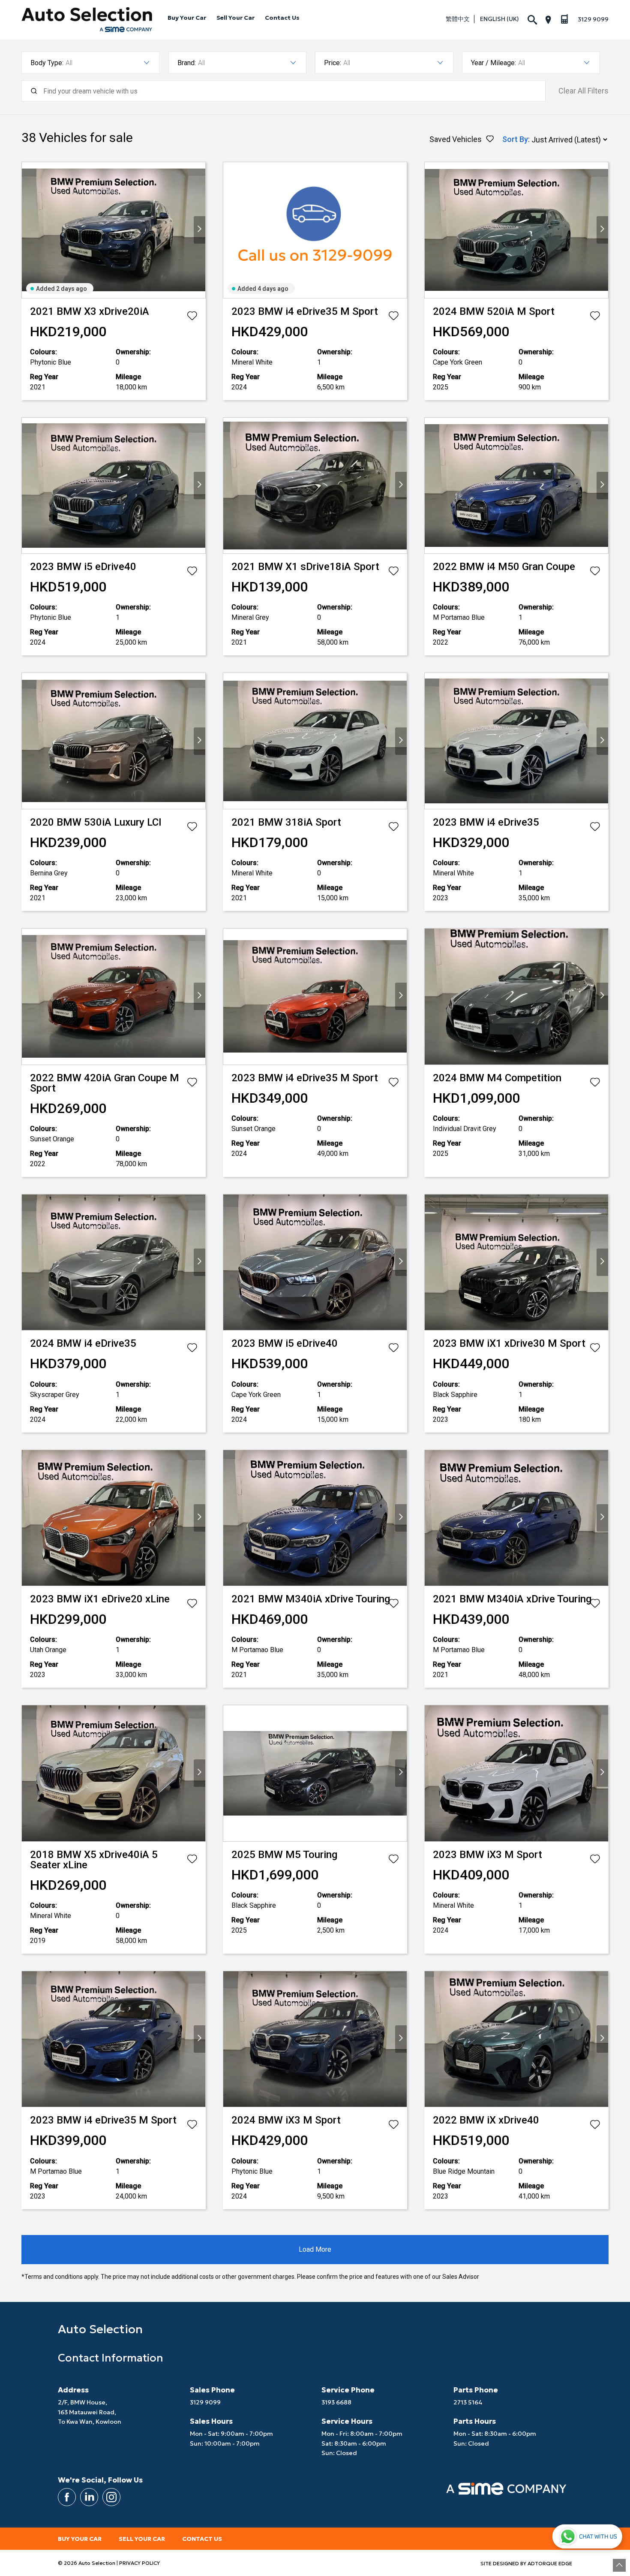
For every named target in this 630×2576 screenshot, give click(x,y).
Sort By (515, 139)
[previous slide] (28, 230)
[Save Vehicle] (192, 317)
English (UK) (499, 19)
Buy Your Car (187, 18)
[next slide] (199, 230)
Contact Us (282, 18)
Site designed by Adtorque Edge (526, 2563)
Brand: (187, 63)
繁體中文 (458, 19)
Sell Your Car (235, 18)
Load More (315, 2249)
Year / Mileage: (493, 63)
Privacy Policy (139, 2563)
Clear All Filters (583, 91)
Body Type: (47, 63)
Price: (333, 63)
